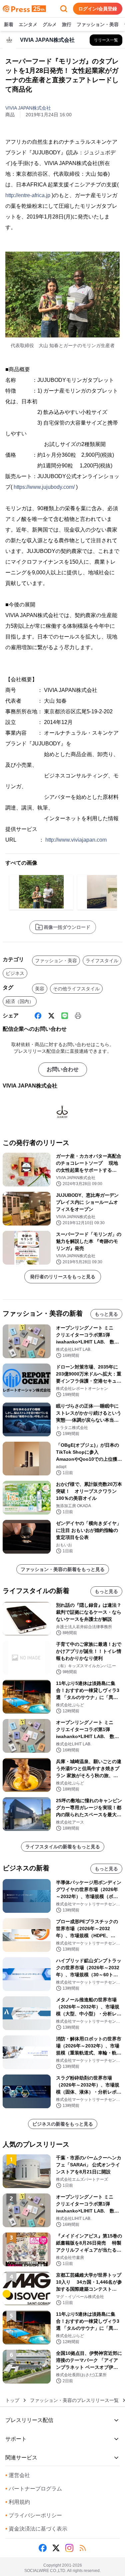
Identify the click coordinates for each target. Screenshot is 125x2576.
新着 (9, 24)
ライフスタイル (102, 961)
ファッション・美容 (98, 24)
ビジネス (15, 973)
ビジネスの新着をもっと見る (63, 2124)
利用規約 (18, 2502)
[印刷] (78, 1016)
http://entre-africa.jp (28, 195)
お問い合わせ (63, 1069)
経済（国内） (20, 1001)
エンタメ (28, 24)
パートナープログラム (34, 2489)
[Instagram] (69, 2548)
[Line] (65, 1016)
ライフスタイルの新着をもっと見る (63, 1847)
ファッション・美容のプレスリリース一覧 (74, 2400)
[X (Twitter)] (51, 1016)
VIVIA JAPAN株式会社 (28, 108)
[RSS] (83, 2548)
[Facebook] (38, 1016)
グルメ (50, 24)
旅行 (67, 24)
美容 (40, 989)
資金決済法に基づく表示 (36, 2529)
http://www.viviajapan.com (76, 840)
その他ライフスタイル (76, 989)
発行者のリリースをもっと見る (63, 1277)
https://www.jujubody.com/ (44, 487)
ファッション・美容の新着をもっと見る (63, 1569)
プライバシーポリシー (34, 2515)
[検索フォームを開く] (64, 9)
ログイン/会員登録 (98, 9)
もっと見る (106, 1314)
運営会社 (18, 2475)
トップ (12, 2400)
